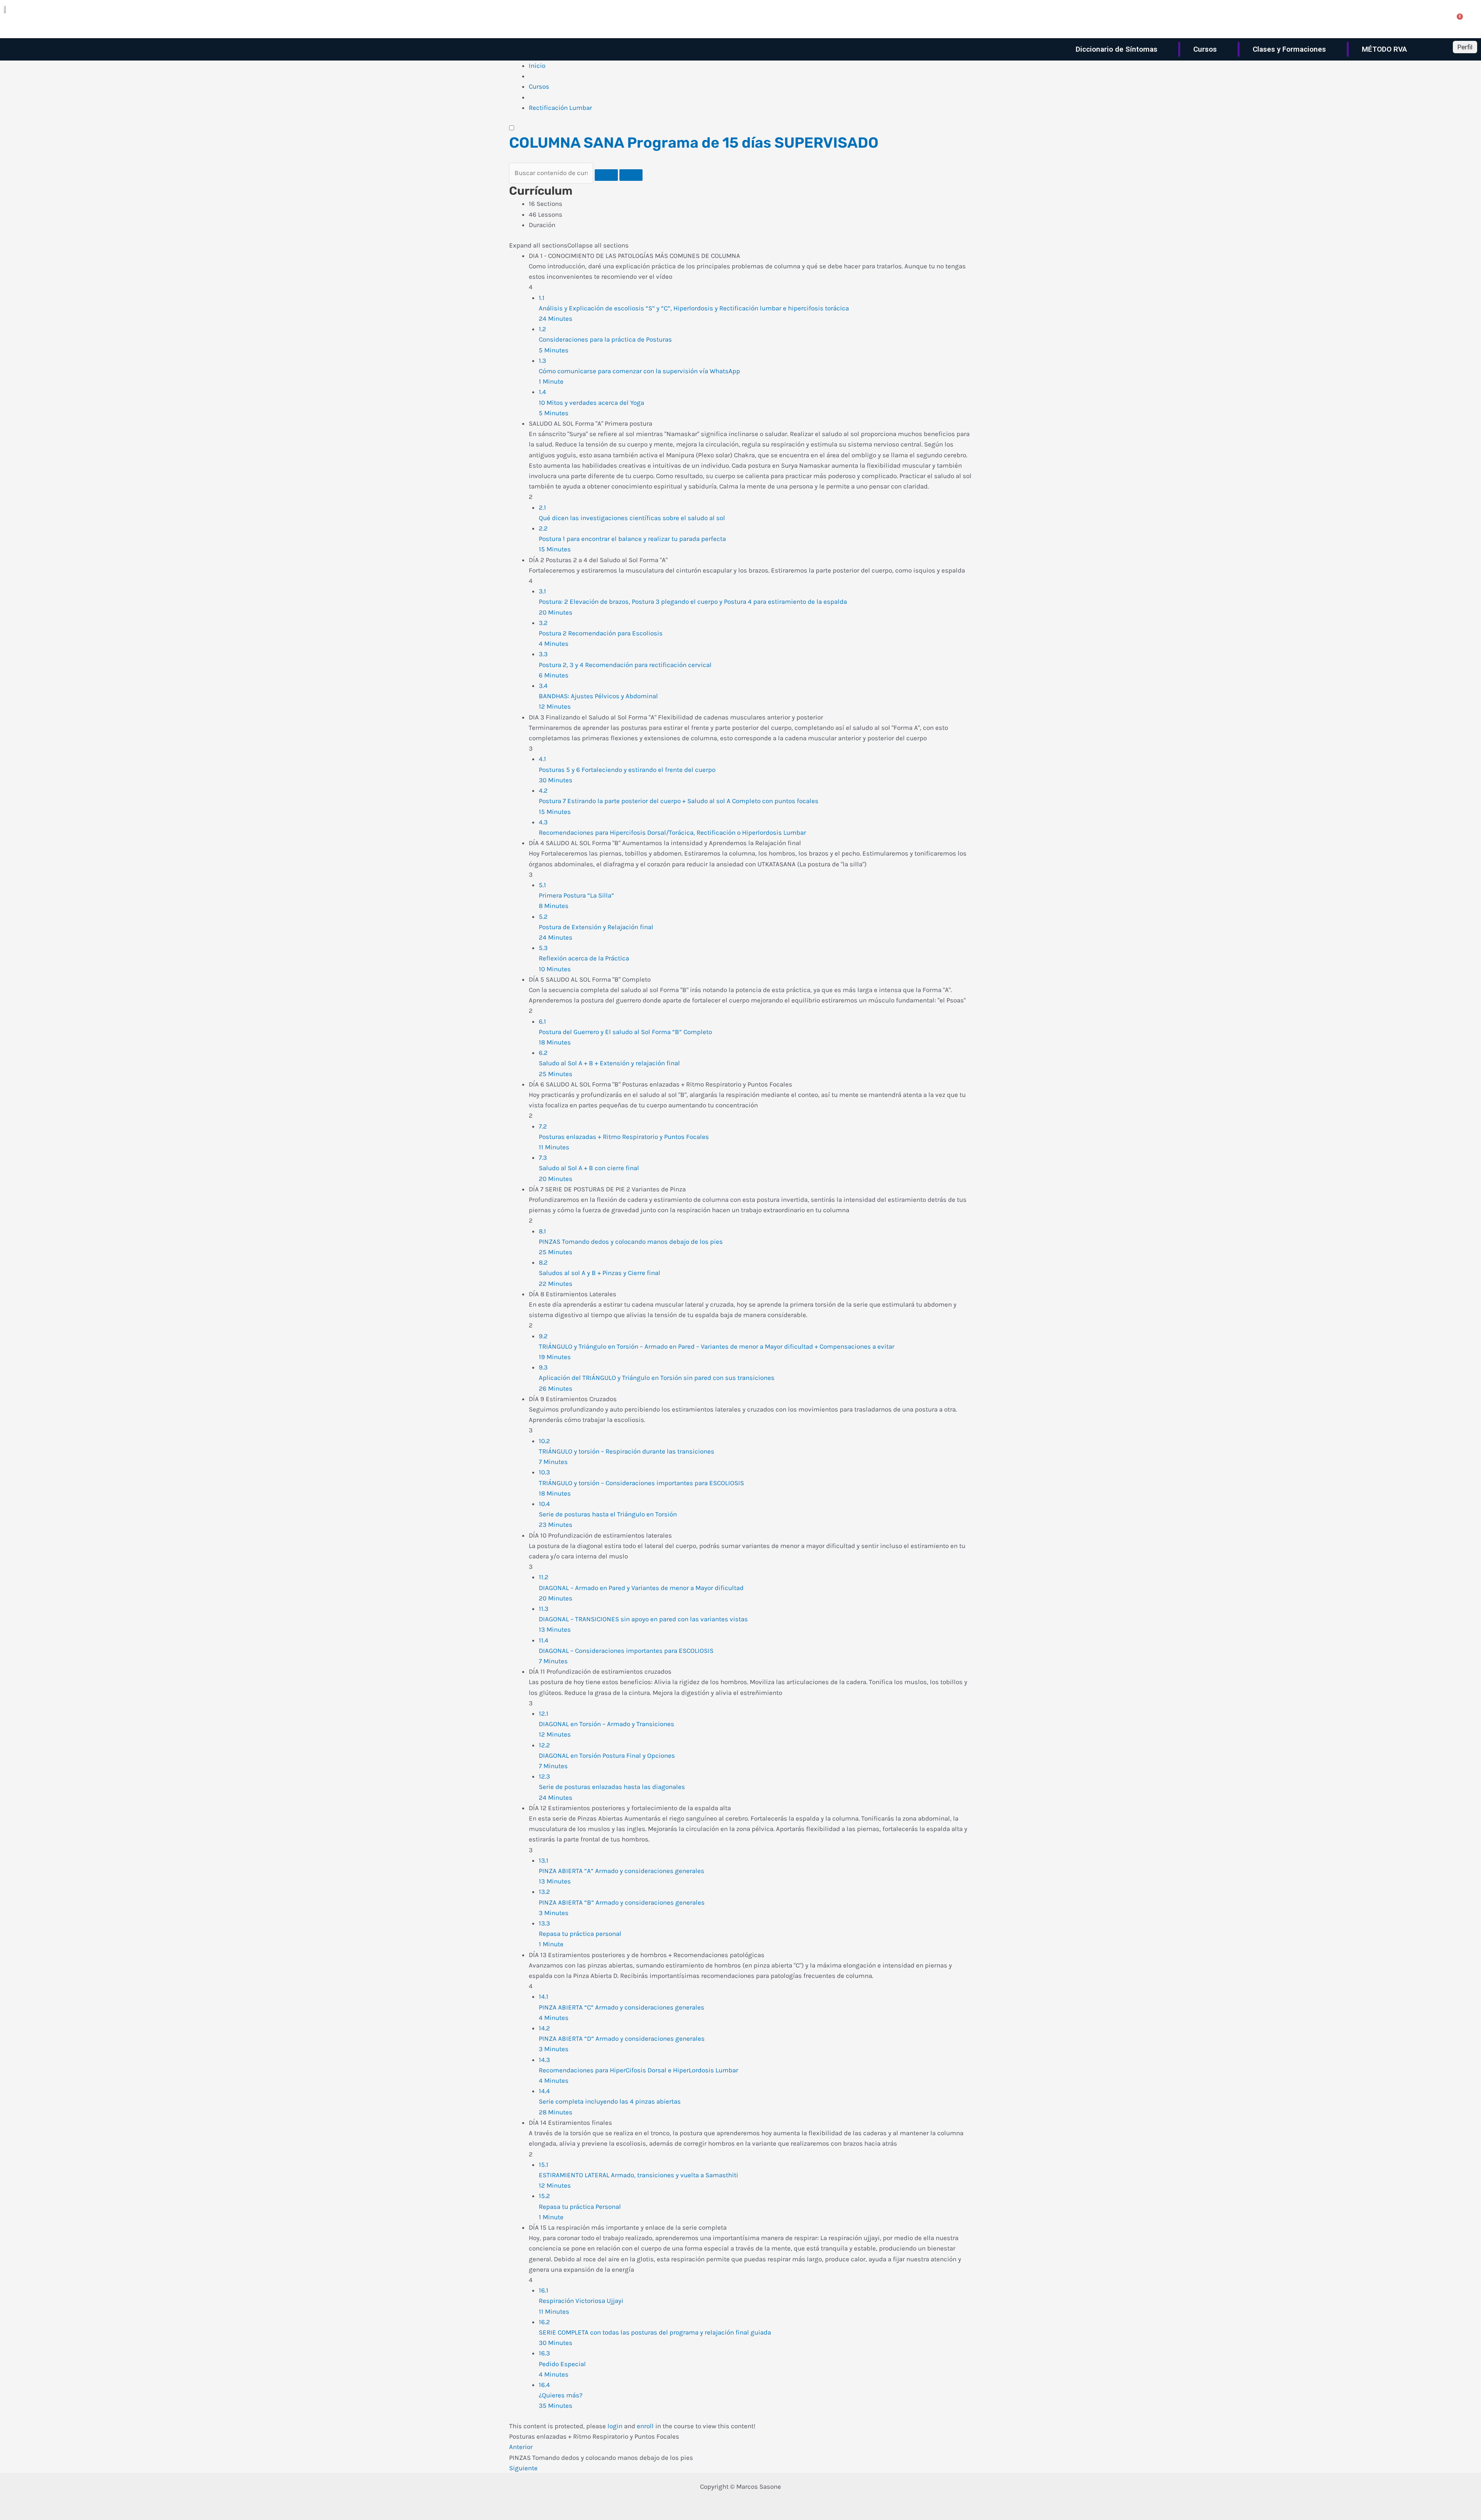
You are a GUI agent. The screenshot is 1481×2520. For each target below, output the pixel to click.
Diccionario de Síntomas (1117, 49)
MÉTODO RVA (1384, 49)
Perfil (1465, 47)
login (615, 2426)
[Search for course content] (606, 175)
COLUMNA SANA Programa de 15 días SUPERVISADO (694, 143)
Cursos (1205, 49)
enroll (645, 2426)
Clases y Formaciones (1289, 49)
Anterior (521, 2447)
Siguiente (523, 2468)
